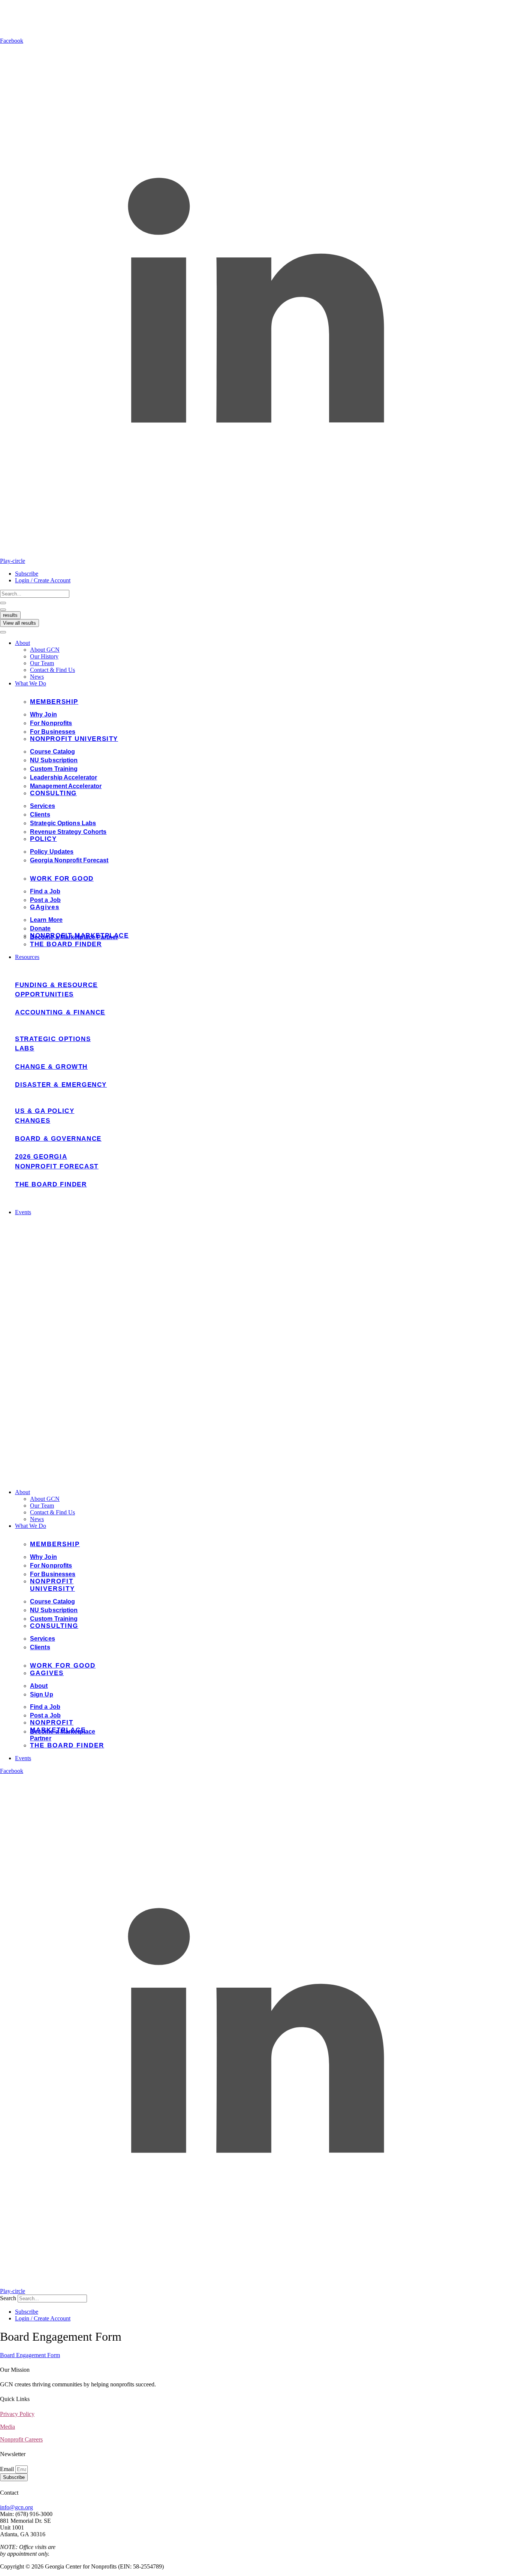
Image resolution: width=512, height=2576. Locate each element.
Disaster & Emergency (61, 1085)
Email (8, 2469)
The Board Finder (51, 1184)
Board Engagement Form (30, 2355)
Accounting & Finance (60, 1012)
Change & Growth (51, 1067)
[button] (263, 643)
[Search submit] (3, 603)
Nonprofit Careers (21, 2439)
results (10, 615)
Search (8, 2298)
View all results (19, 623)
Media (7, 2427)
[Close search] (3, 610)
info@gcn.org (16, 2507)
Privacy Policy (17, 2414)
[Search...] (3, 632)
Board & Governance (58, 1139)
